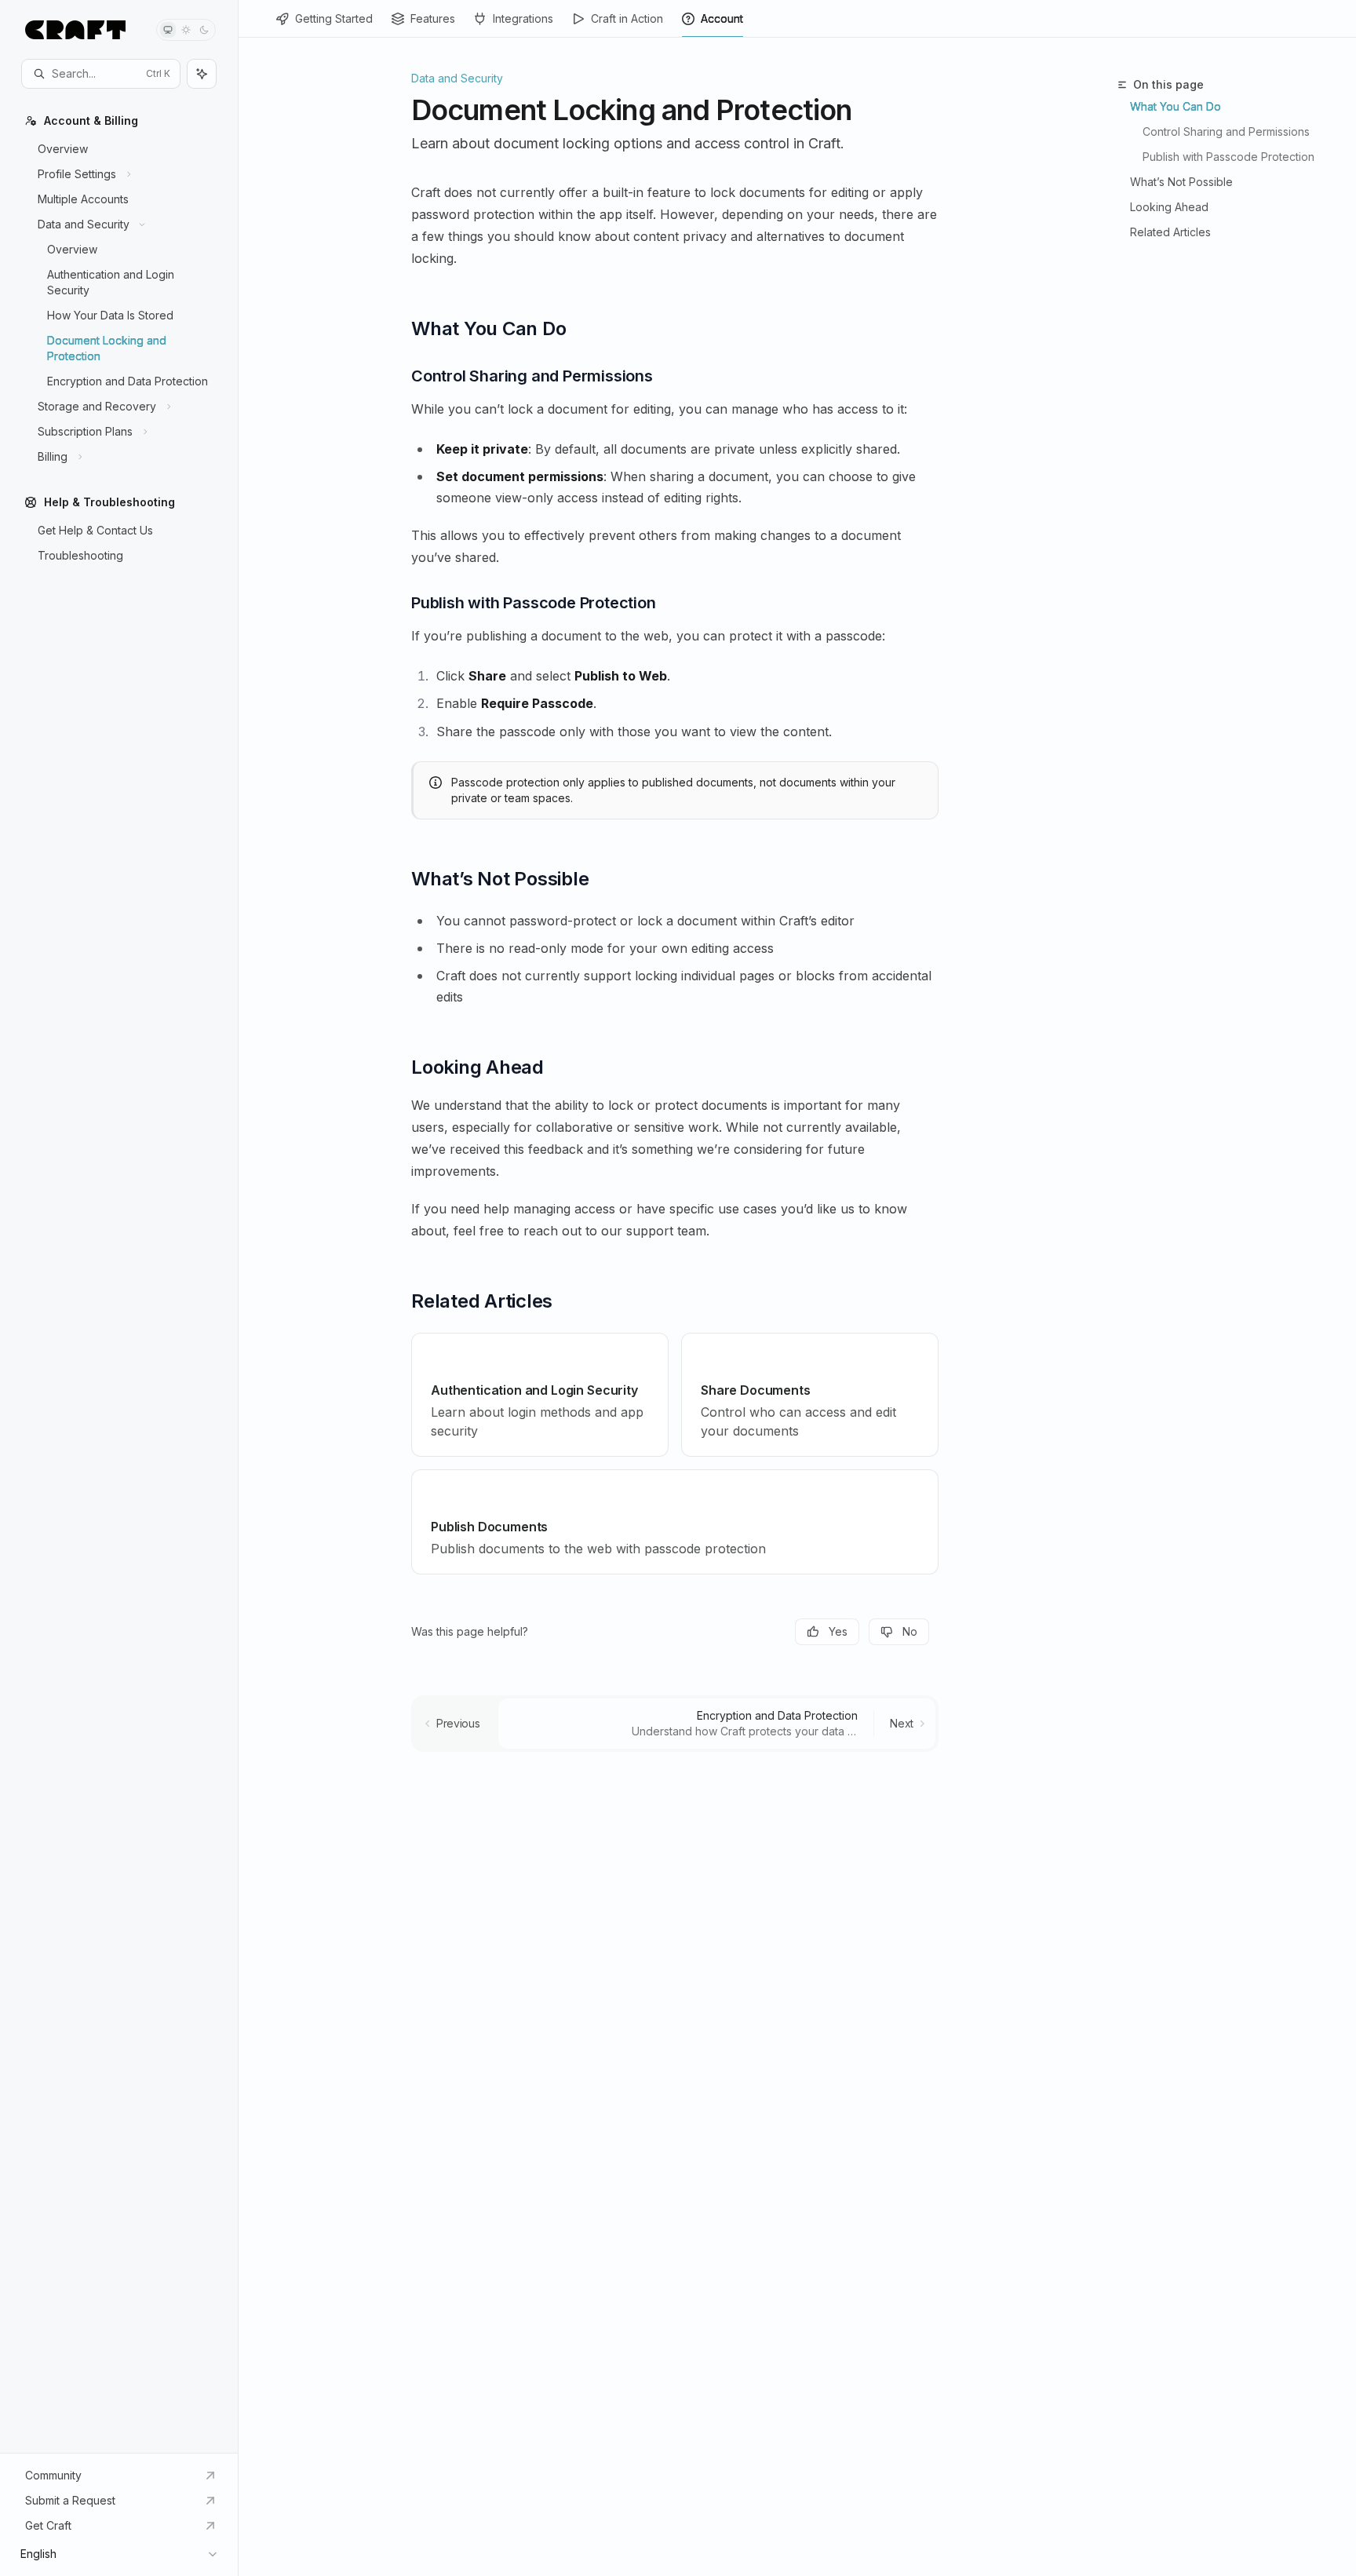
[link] (540, 1395)
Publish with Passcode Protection (1228, 157)
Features (433, 18)
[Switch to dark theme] (204, 30)
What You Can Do (1176, 106)
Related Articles (1170, 232)
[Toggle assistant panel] (202, 74)
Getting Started (334, 18)
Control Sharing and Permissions (1226, 131)
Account (722, 18)
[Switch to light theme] (186, 30)
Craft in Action (627, 18)
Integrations (523, 18)
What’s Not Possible (1181, 182)
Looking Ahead (1169, 207)
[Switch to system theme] (168, 30)
